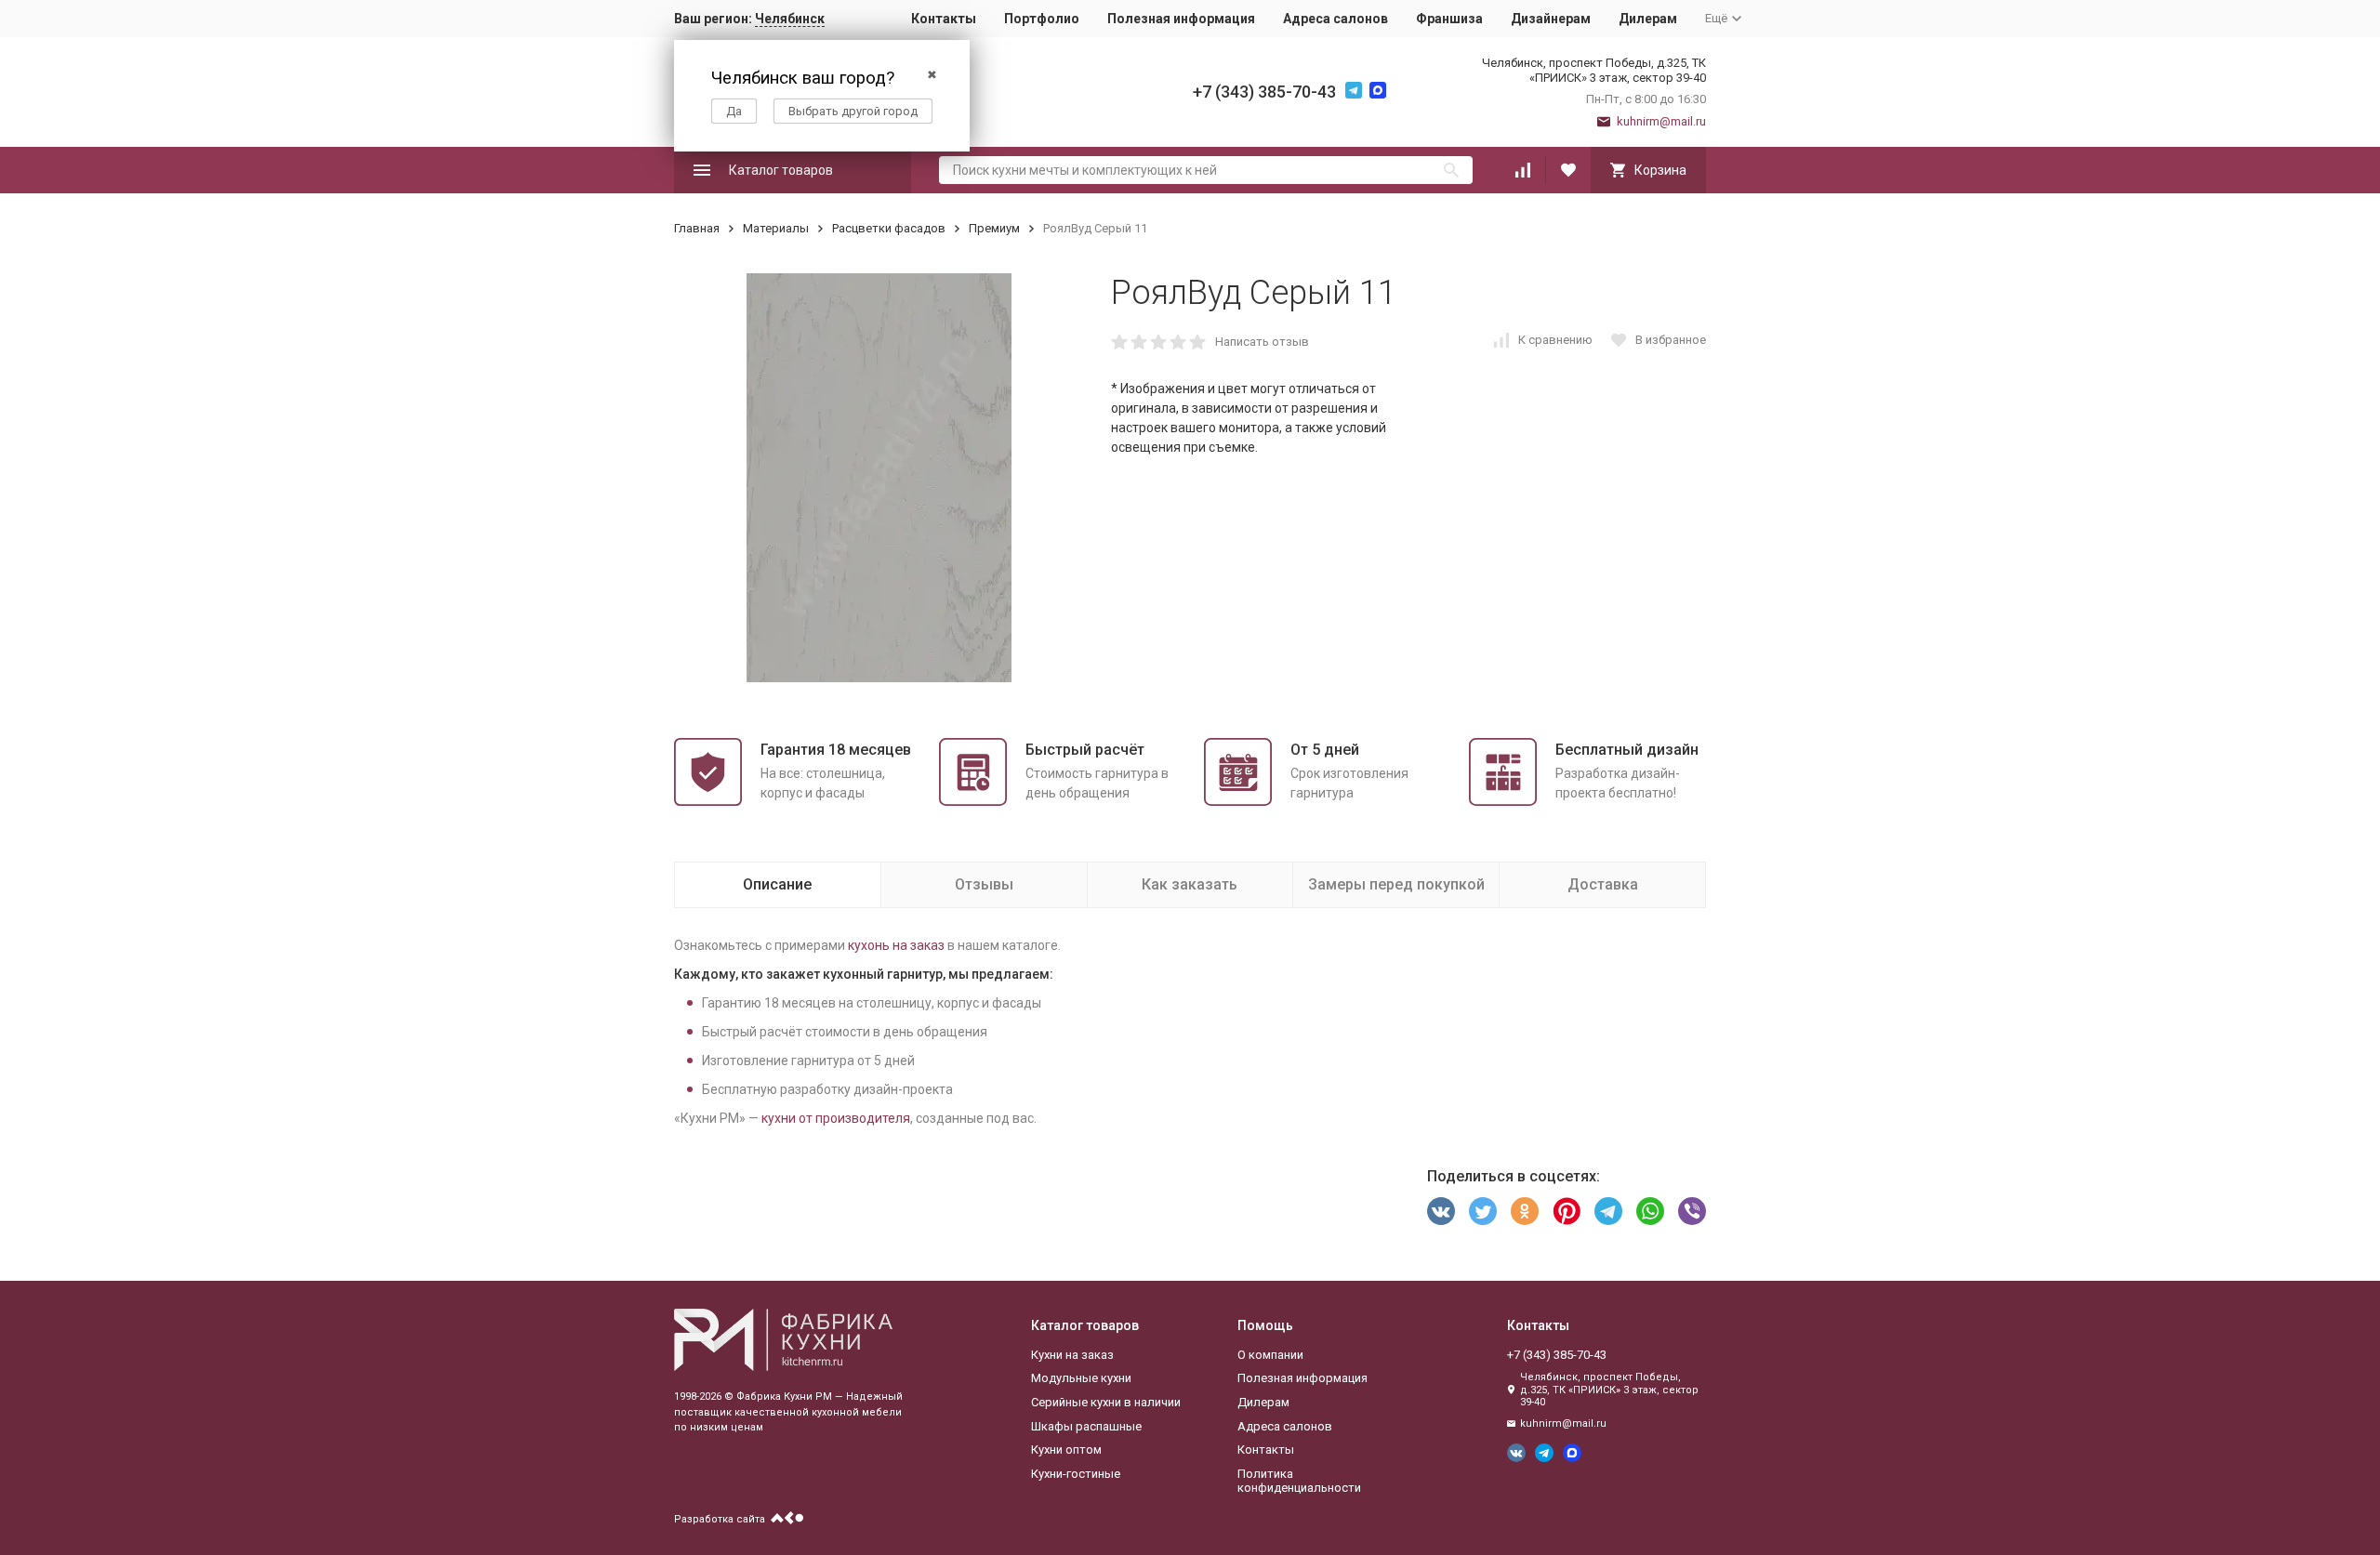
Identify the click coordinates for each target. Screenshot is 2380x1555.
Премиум (994, 228)
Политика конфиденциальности (1299, 1481)
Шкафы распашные (1086, 1426)
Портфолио (1042, 19)
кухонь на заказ (896, 945)
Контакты (944, 19)
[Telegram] (1608, 1211)
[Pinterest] (1567, 1211)
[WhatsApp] (1650, 1211)
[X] (1483, 1211)
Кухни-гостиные (1076, 1474)
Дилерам (1648, 19)
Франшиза (1449, 19)
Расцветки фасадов (889, 228)
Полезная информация (1181, 19)
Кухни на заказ (1072, 1355)
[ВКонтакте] (1441, 1211)
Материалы (776, 228)
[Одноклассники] (1525, 1211)
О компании (1270, 1355)
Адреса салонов (1335, 19)
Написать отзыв (1262, 342)
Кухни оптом (1066, 1450)
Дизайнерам (1551, 19)
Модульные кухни (1081, 1378)
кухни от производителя (836, 1118)
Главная (697, 228)
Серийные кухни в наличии (1106, 1402)
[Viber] (1692, 1211)
